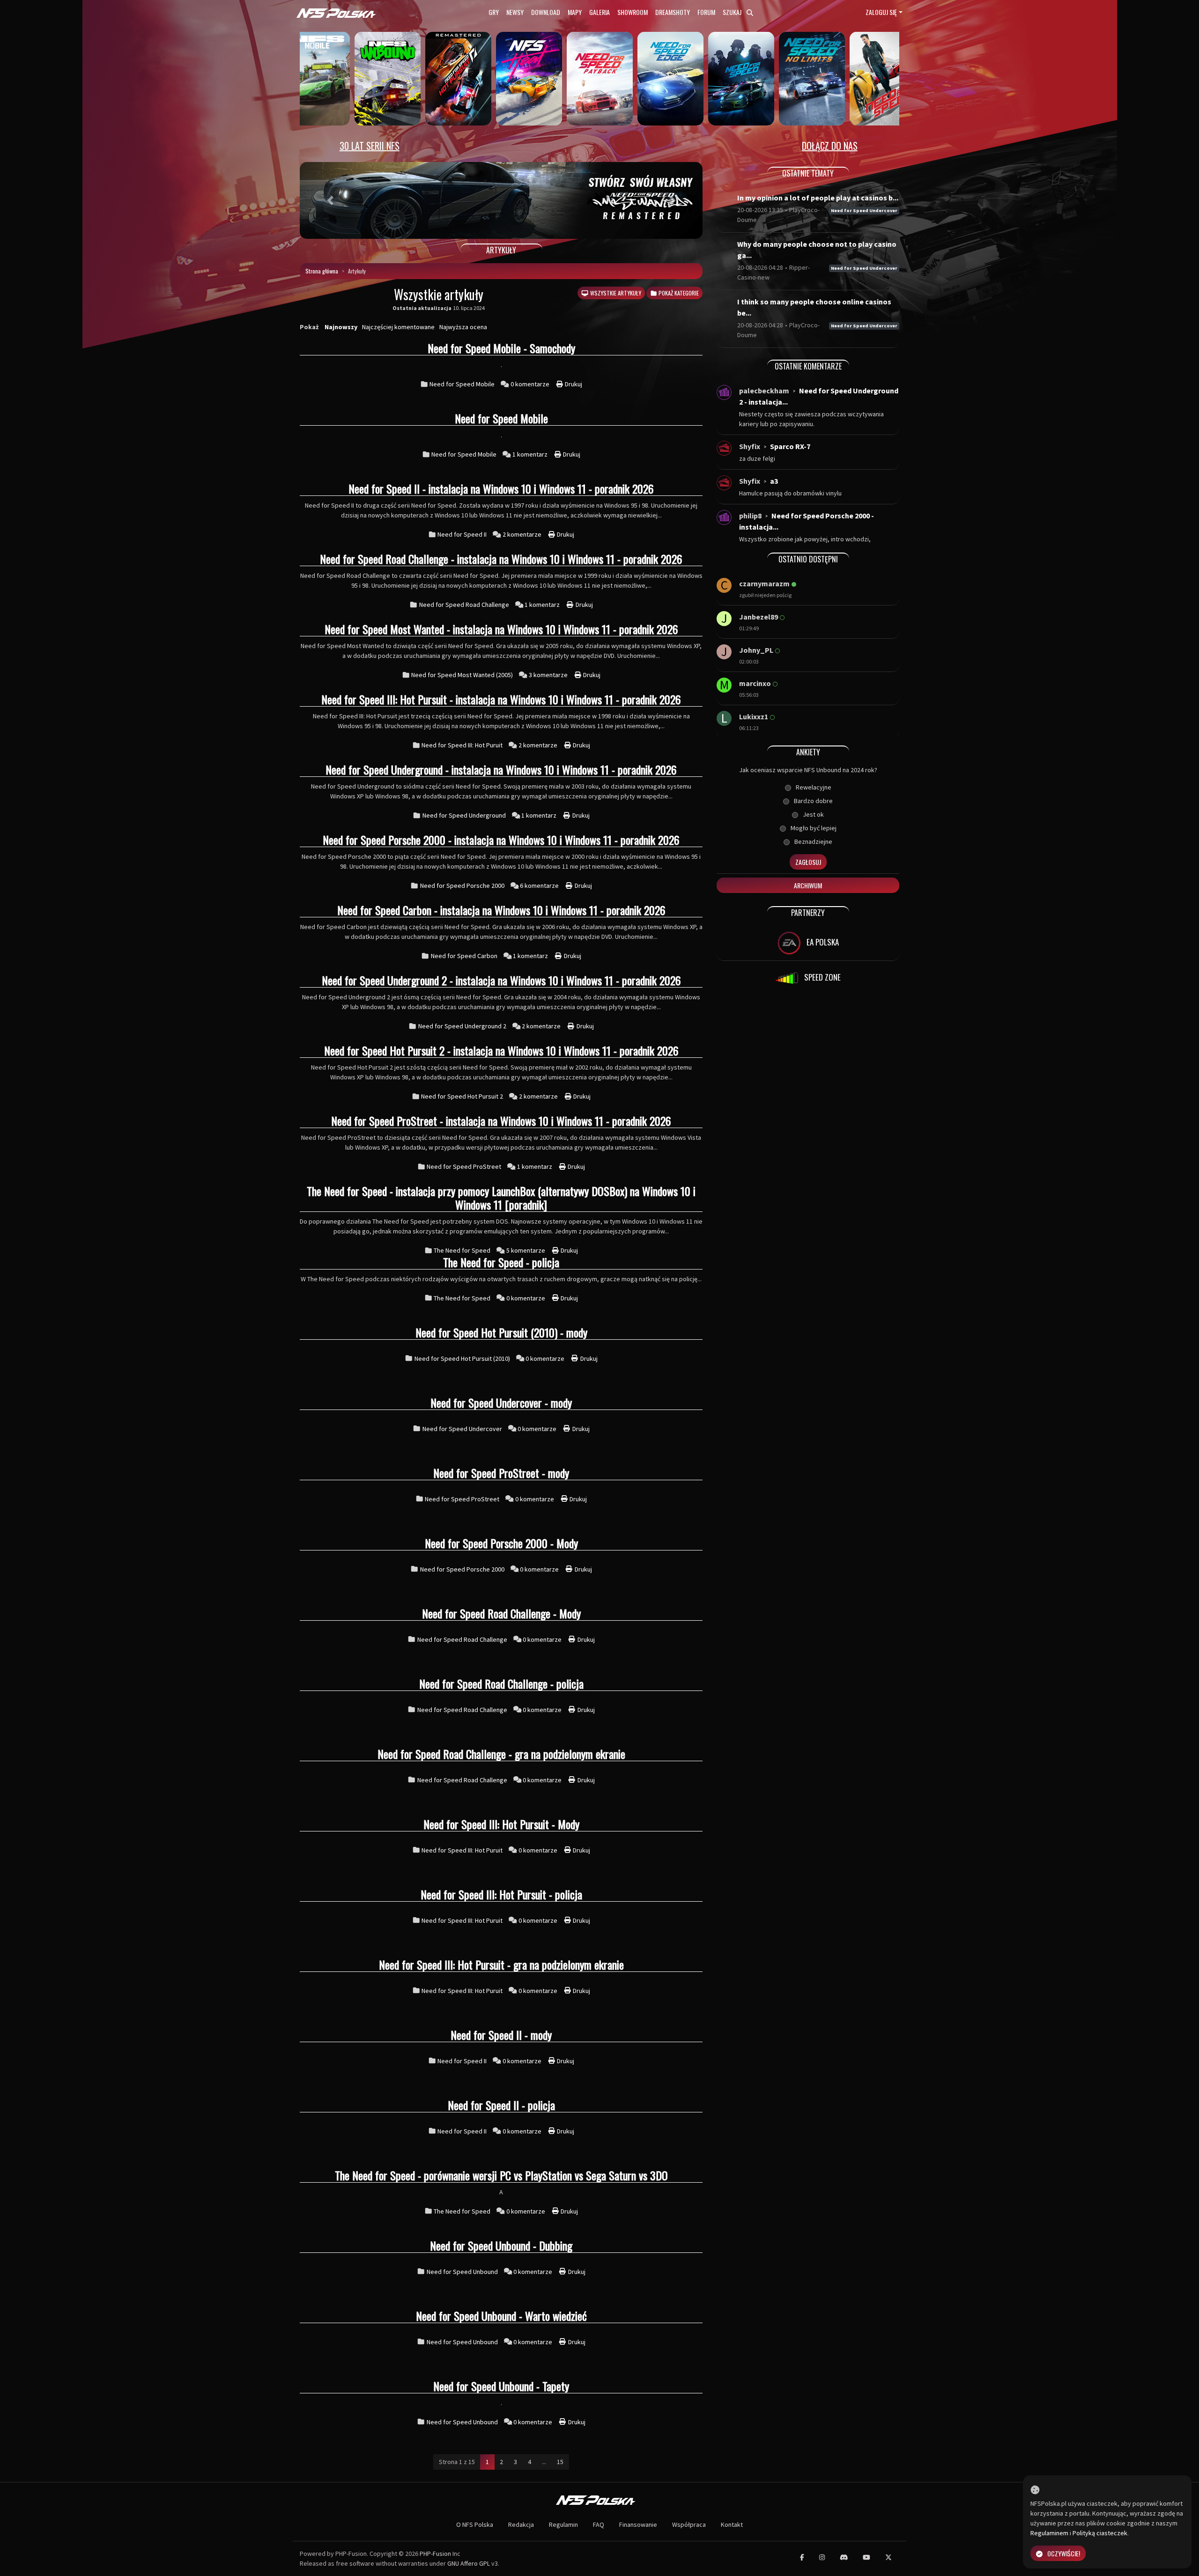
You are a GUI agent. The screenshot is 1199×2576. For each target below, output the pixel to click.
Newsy (515, 12)
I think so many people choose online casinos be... (814, 307)
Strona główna (322, 271)
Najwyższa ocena (463, 327)
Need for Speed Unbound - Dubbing (501, 2245)
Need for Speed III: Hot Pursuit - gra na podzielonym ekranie (501, 1964)
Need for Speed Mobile (462, 384)
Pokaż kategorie (678, 293)
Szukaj (733, 12)
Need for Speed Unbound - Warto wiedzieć (501, 2316)
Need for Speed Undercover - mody (501, 1402)
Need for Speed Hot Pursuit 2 (462, 1096)
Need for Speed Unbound (462, 2272)
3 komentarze (549, 675)
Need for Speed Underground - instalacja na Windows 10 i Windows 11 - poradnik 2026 (501, 769)
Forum (706, 12)
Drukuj (573, 384)
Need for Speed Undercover (462, 1429)
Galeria (599, 12)
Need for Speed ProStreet (464, 1166)
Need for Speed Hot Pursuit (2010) (462, 1358)
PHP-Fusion (435, 2554)
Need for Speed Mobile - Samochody (501, 348)
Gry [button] (494, 12)
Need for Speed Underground (464, 815)
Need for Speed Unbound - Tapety (501, 2386)
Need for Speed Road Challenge (464, 605)
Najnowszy (341, 327)
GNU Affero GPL (469, 2563)
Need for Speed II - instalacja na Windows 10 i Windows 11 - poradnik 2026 (501, 488)
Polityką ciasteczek (1100, 2533)
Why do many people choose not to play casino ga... (817, 250)
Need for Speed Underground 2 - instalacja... (819, 396)
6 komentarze (540, 886)
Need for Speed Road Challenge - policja (501, 1683)
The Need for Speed (462, 1250)
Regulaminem (1049, 2533)
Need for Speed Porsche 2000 (462, 886)
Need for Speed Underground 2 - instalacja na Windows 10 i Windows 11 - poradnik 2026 (501, 980)
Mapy (575, 12)
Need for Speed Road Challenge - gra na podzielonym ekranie (501, 1754)
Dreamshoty (673, 12)
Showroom (633, 12)
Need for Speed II (462, 534)
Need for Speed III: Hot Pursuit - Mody (501, 1824)
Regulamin (563, 2524)
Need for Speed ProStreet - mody (501, 1473)
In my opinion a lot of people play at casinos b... (818, 198)
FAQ (599, 2524)
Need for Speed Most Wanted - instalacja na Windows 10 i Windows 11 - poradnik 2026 (501, 629)
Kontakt (732, 2524)
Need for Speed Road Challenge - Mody (501, 1613)
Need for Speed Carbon (464, 956)
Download (546, 12)
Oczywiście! (1064, 2553)
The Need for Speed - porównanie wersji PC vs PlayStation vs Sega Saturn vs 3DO (501, 2175)
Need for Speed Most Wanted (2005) (462, 675)
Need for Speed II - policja (501, 2105)
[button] (330, 200)
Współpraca (689, 2524)
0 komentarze (531, 384)
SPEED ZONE (822, 977)
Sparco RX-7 (790, 446)
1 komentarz (531, 454)
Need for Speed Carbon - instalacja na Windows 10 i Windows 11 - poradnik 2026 (501, 910)
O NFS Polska (475, 2524)
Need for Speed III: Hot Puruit (462, 745)
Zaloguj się (881, 12)
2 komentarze (523, 534)
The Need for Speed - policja (501, 1262)
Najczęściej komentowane (398, 327)
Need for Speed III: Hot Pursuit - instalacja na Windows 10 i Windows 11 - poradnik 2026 (501, 699)
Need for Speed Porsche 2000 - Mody (501, 1543)
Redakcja (521, 2524)
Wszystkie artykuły (615, 293)
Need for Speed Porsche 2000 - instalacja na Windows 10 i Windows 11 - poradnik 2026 (501, 840)
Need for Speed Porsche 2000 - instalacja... (807, 521)
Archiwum (808, 885)
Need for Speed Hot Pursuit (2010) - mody (501, 1332)
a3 (774, 481)
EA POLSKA (822, 942)
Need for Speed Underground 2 (462, 1026)
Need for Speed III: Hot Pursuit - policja (501, 1894)
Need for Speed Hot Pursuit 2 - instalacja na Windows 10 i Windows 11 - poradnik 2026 (501, 1050)
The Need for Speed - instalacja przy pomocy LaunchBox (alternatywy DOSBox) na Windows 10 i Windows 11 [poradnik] (501, 1198)
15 (560, 2462)
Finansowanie (638, 2524)
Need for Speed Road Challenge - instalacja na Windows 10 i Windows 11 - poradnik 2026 (501, 559)
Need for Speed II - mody (501, 2035)
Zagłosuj (808, 862)
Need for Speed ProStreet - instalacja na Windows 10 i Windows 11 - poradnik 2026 (501, 1121)
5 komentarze (526, 1250)
